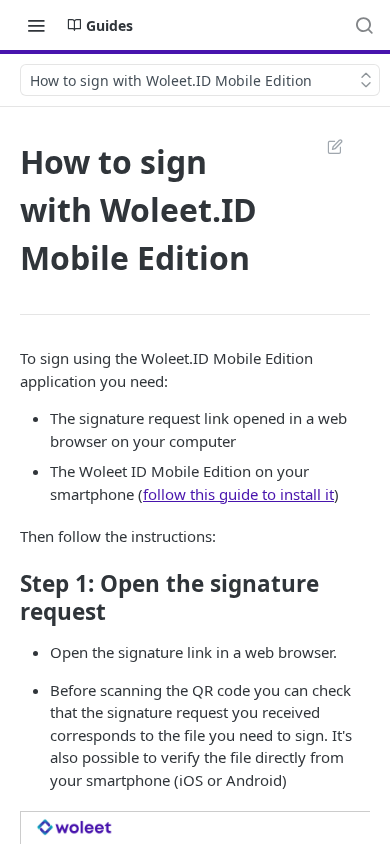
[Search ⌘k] (364, 25)
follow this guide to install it (238, 494)
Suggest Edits (325, 146)
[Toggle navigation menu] (36, 25)
